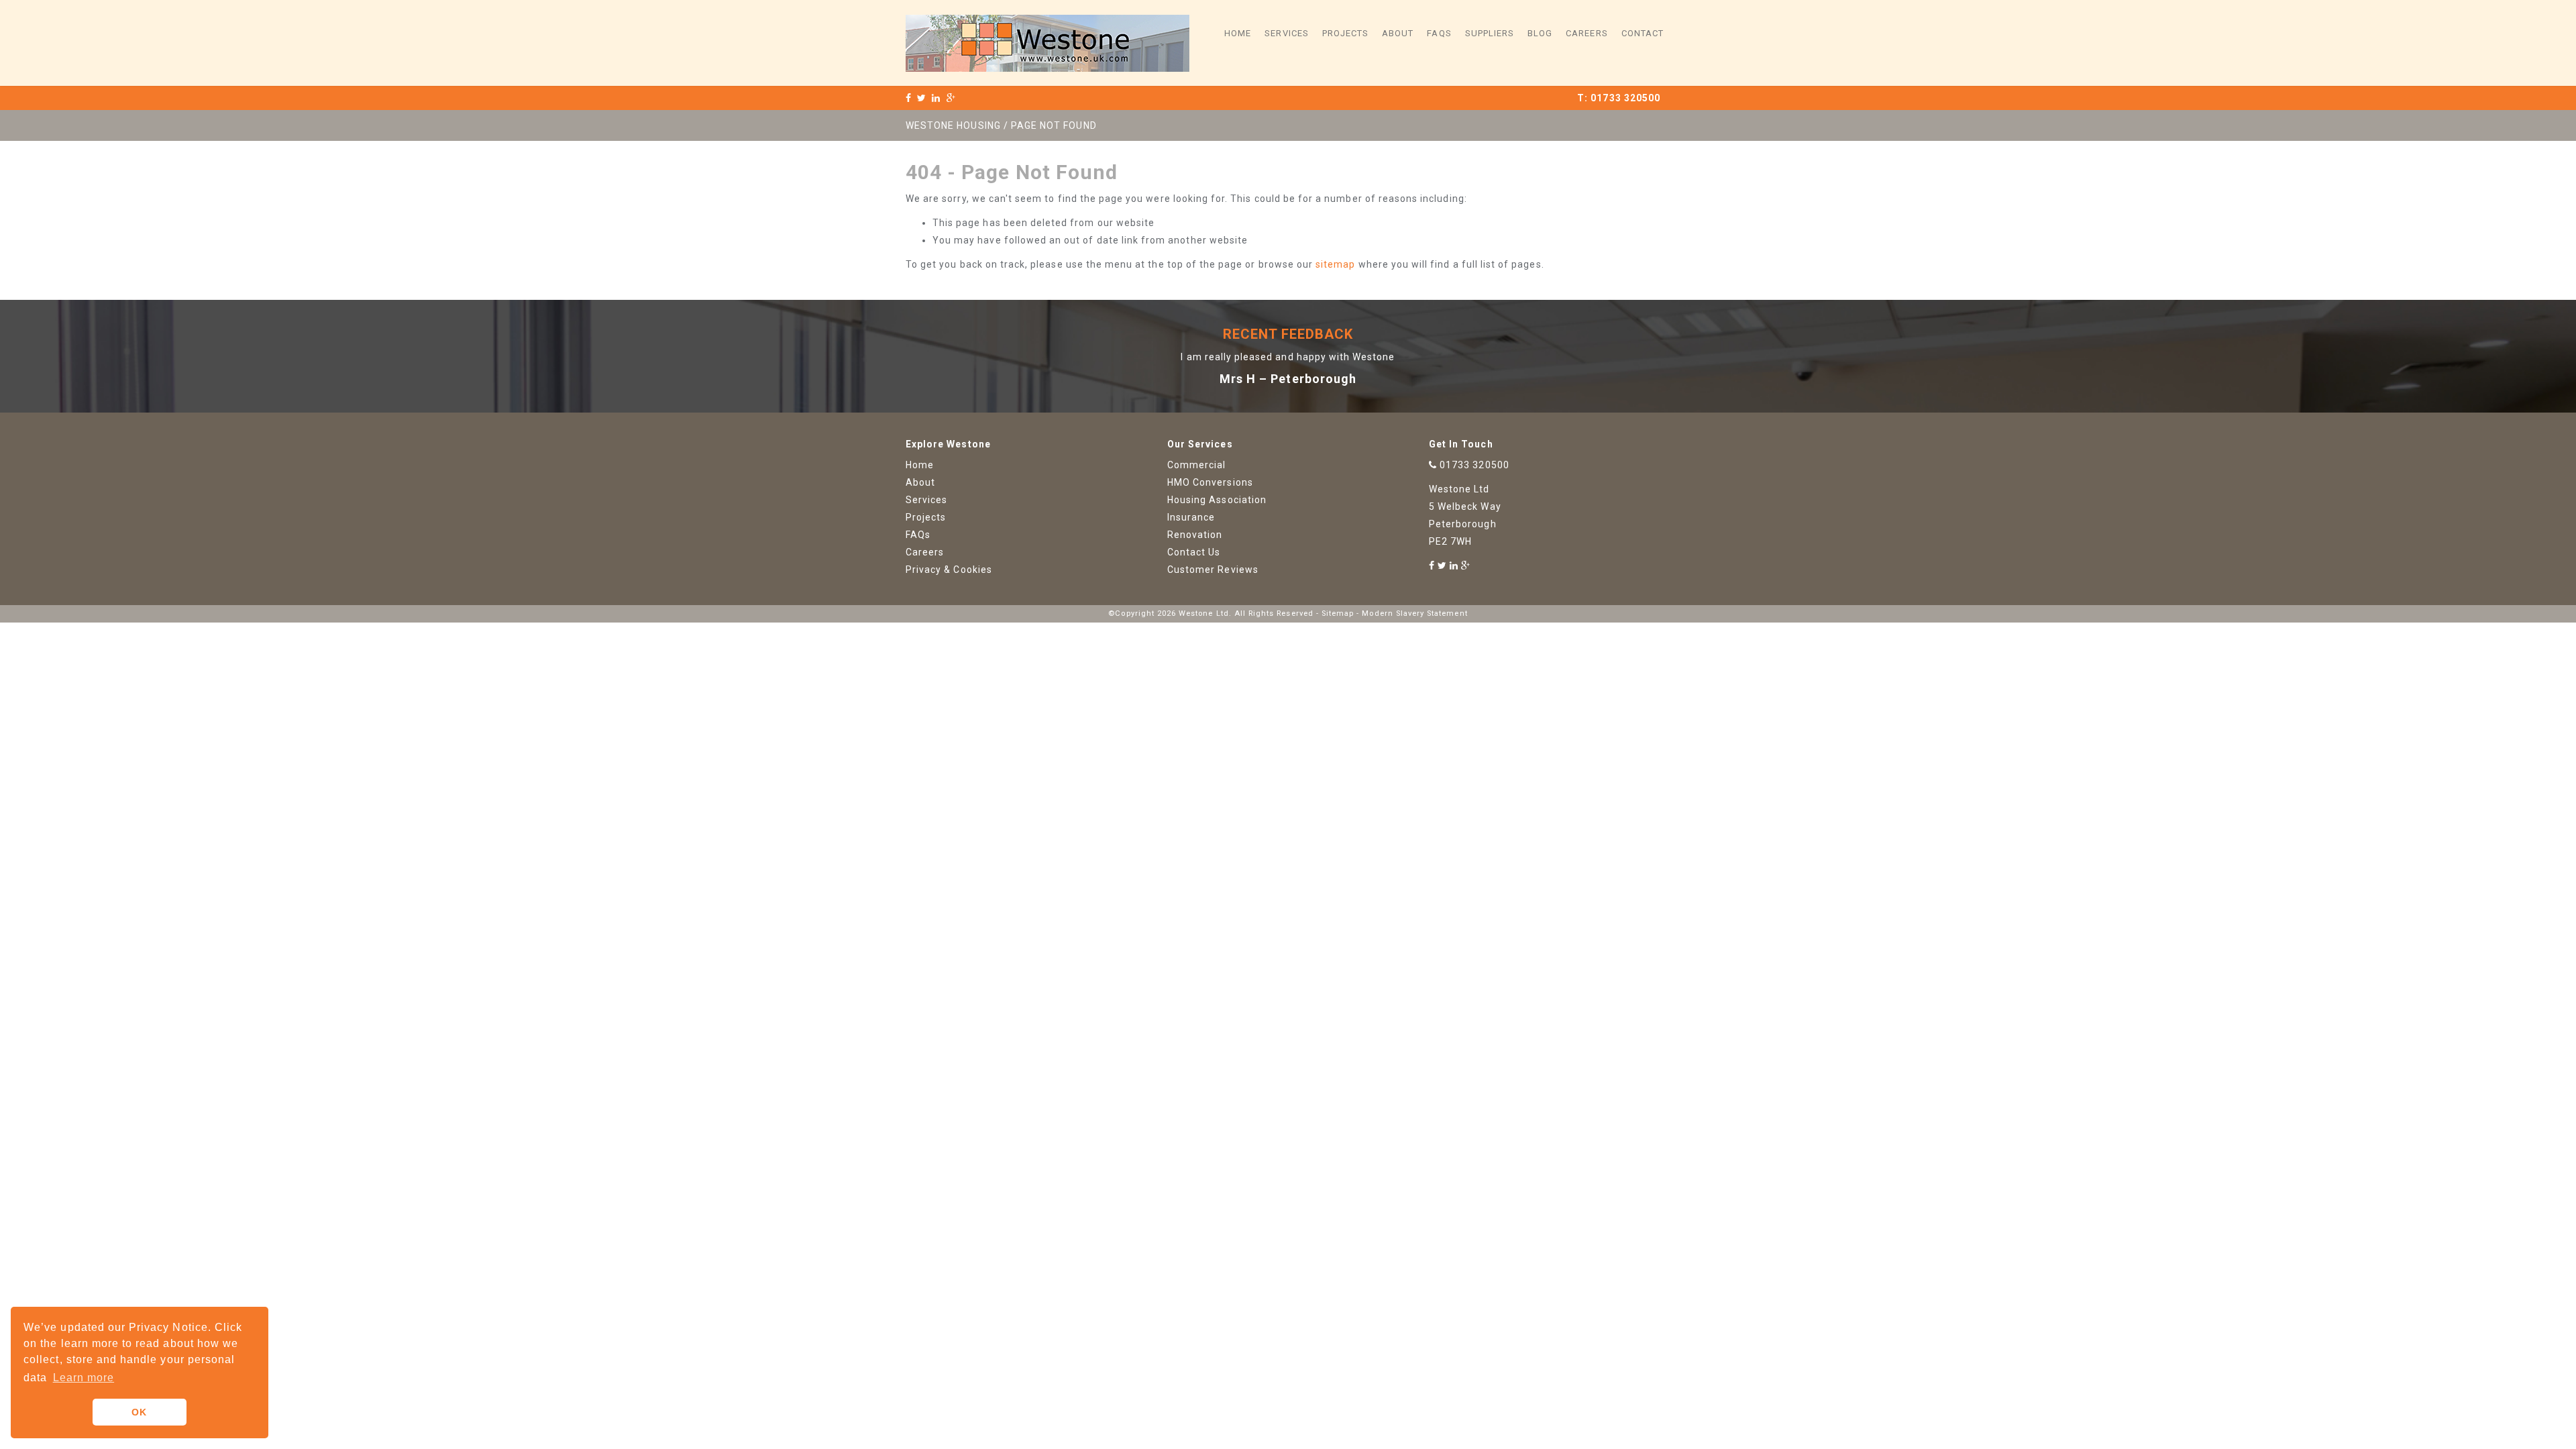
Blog (1540, 33)
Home (1238, 33)
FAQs (1439, 33)
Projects (1345, 33)
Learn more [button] (84, 1378)
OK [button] (139, 1412)
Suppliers (1490, 33)
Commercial (1197, 465)
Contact (1643, 33)
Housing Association (1217, 500)
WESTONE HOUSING (953, 125)
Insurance (1191, 517)
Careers (1587, 33)
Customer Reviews (1213, 570)
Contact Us (1194, 552)
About (1398, 33)
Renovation (1195, 535)
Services (1286, 33)
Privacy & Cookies (949, 570)
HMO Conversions (1210, 482)
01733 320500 (1625, 98)
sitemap (1335, 264)
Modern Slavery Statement (1414, 613)
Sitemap (1338, 613)
